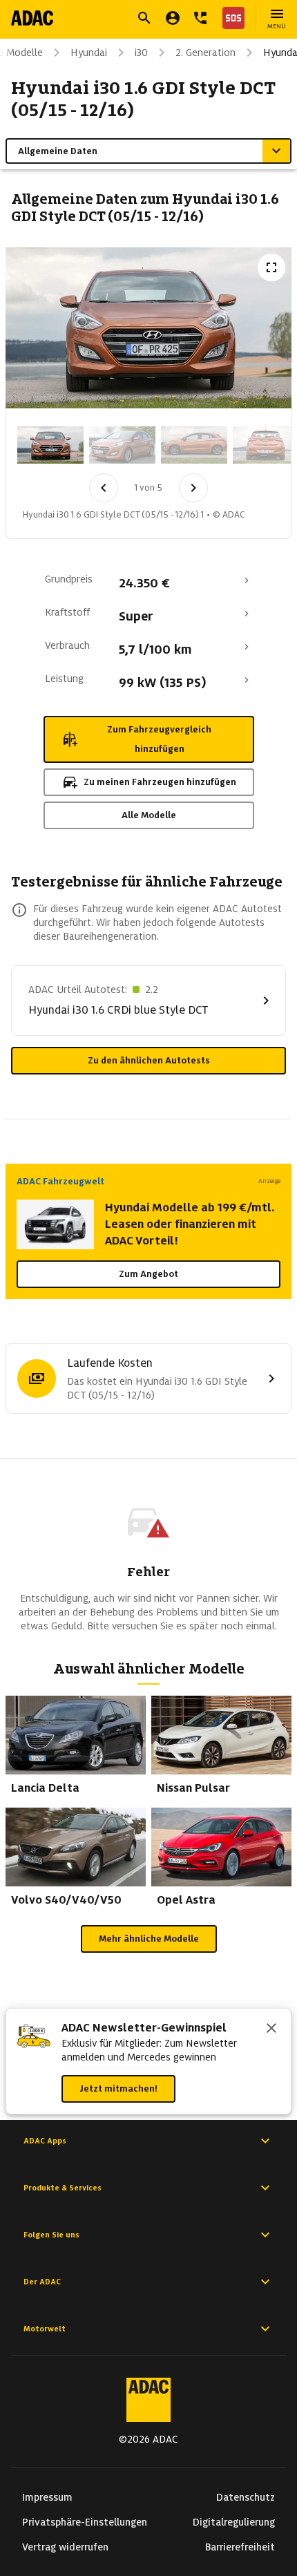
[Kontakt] (200, 18)
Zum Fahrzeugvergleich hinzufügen (159, 739)
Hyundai (89, 53)
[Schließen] (271, 2029)
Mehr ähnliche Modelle (149, 1939)
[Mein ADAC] (173, 18)
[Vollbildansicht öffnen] (271, 267)
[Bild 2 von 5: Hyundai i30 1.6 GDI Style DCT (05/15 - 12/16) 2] (122, 445)
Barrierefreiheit (240, 2547)
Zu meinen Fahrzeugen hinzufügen (160, 782)
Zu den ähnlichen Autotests (149, 1060)
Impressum (47, 2497)
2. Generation (205, 53)
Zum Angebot (148, 1274)
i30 (141, 53)
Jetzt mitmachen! (118, 2089)
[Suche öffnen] (144, 18)
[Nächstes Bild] (193, 488)
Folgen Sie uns (51, 2235)
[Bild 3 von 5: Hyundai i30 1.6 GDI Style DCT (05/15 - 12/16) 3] (194, 445)
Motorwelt (45, 2329)
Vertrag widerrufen (65, 2547)
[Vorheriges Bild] (104, 488)
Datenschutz (246, 2497)
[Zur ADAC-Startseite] (32, 18)
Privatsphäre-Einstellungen (85, 2522)
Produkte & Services (63, 2188)
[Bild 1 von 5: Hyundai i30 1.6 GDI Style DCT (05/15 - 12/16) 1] (50, 445)
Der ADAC (42, 2282)
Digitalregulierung (234, 2522)
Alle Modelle (149, 815)
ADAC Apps (45, 2141)
